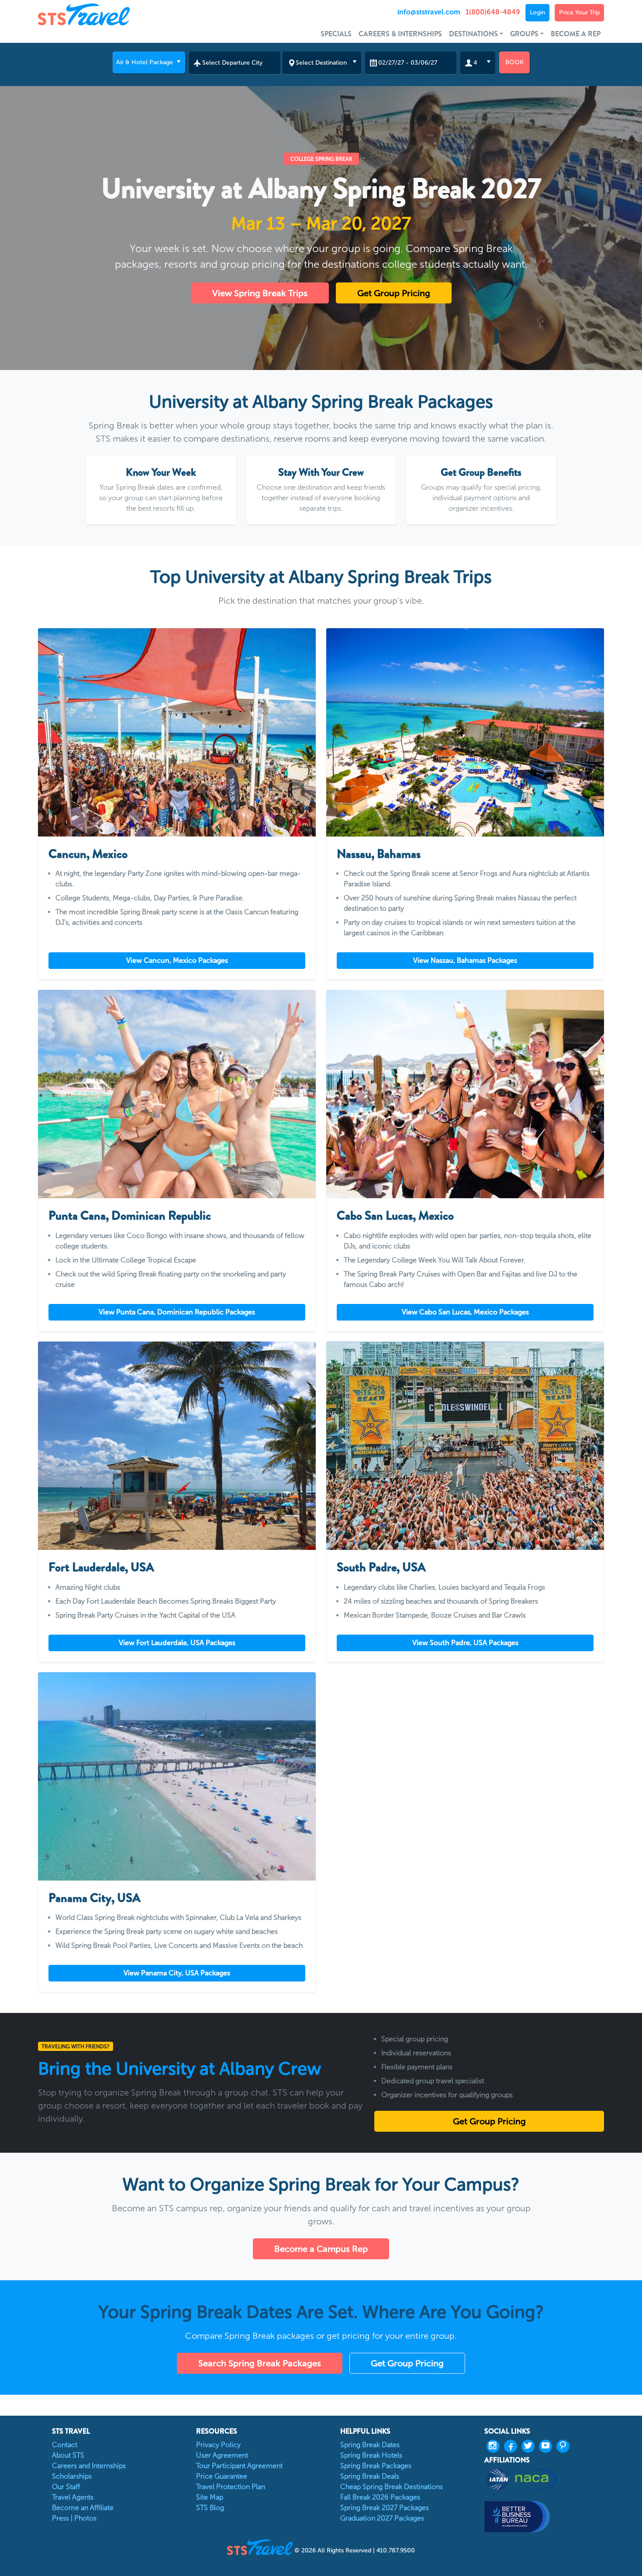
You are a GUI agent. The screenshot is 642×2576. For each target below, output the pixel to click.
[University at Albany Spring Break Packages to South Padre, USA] (465, 1446)
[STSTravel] (261, 2547)
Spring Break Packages (376, 2466)
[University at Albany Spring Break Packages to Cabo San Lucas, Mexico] (465, 1094)
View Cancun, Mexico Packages (177, 960)
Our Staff (66, 2487)
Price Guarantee (222, 2476)
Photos (85, 2518)
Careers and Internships (89, 2466)
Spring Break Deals (370, 2476)
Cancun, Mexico (88, 854)
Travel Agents (73, 2497)
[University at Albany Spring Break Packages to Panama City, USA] (177, 1776)
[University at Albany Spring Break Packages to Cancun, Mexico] (177, 732)
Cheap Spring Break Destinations (392, 2487)
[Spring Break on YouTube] (548, 2446)
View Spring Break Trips (260, 293)
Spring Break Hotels (371, 2455)
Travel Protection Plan (231, 2487)
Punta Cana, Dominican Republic (130, 1216)
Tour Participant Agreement (239, 2466)
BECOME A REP (576, 34)
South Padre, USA (381, 1567)
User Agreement (222, 2455)
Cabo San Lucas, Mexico (395, 1216)
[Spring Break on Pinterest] (565, 2446)
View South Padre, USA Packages (465, 1643)
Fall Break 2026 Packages (380, 2497)
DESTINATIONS (473, 34)
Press (60, 2518)
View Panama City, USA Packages (177, 1973)
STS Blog (210, 2508)
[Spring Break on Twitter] (530, 2446)
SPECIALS (336, 34)
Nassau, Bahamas (379, 854)
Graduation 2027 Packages (382, 2518)
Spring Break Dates (370, 2445)
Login (537, 12)
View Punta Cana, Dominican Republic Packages (177, 1312)
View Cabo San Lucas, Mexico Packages (465, 1312)
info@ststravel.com (429, 12)
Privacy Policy (218, 2445)
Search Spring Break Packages (260, 2363)
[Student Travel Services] (109, 14)
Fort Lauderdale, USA (101, 1567)
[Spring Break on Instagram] (495, 2446)
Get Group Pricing (394, 293)
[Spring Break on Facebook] (513, 2446)
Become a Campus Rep (321, 2249)
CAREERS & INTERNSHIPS (400, 34)
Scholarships (72, 2476)
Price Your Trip (579, 12)
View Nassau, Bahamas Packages (465, 960)
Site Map (210, 2497)
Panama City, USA (95, 1898)
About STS (68, 2455)
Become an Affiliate (83, 2508)
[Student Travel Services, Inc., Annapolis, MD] (544, 2516)
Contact (65, 2445)
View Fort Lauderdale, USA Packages (177, 1643)
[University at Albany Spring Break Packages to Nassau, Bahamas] (465, 732)
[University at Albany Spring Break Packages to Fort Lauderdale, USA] (177, 1446)
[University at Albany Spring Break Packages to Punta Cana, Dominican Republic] (177, 1094)
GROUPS (524, 34)
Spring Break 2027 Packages (385, 2508)
